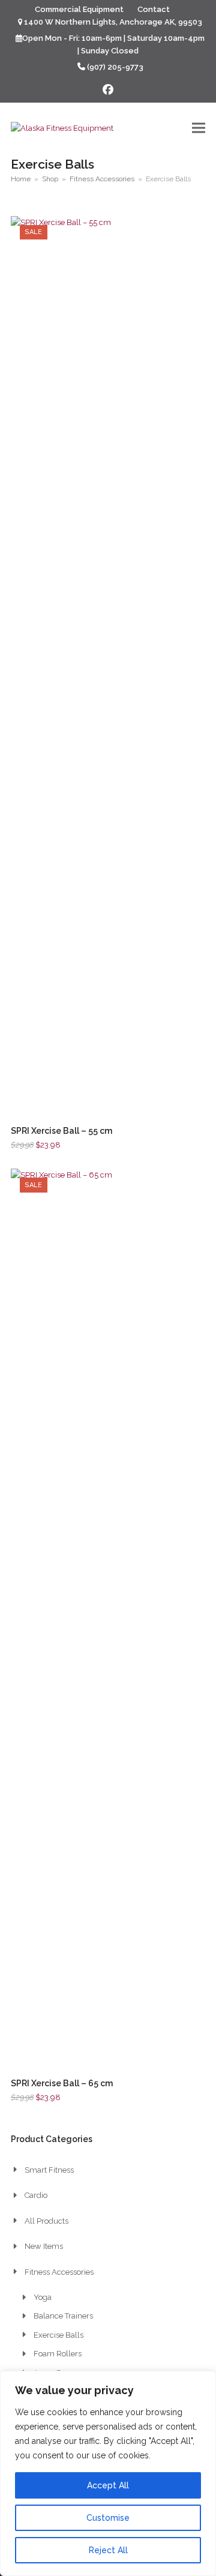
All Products (46, 2221)
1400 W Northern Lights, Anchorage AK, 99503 (113, 22)
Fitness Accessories (59, 2272)
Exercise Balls (58, 2335)
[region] (108, 2473)
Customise (108, 2518)
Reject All (108, 2550)
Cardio (36, 2195)
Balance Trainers (63, 2316)
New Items (44, 2246)
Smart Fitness (49, 2170)
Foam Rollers (58, 2354)
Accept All (108, 2485)
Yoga (43, 2297)
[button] (199, 128)
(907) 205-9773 (115, 67)
